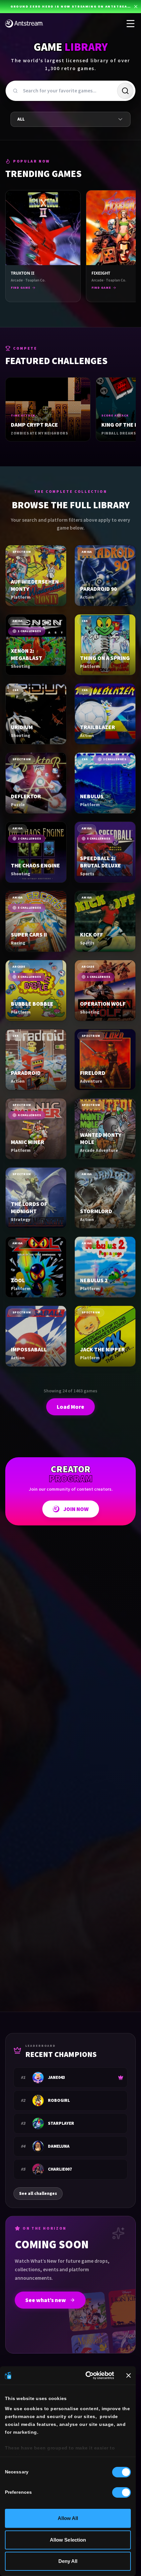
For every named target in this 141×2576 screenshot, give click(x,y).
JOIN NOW (76, 1509)
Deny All (68, 2561)
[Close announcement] (136, 7)
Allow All (68, 2518)
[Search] (125, 91)
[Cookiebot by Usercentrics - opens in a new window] (86, 2375)
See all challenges (38, 2193)
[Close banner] (129, 2375)
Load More (70, 1407)
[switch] (121, 2492)
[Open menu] (131, 24)
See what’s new (46, 2300)
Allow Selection (68, 2540)
